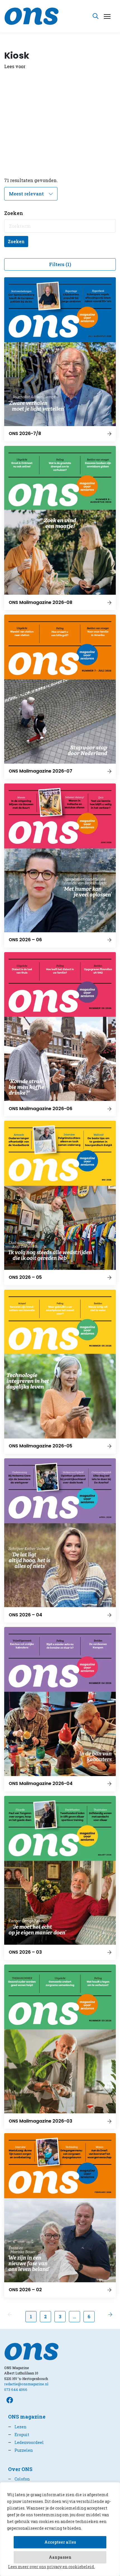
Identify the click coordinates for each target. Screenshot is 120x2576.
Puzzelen (21, 2450)
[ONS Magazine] (32, 15)
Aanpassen (60, 2557)
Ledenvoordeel (26, 2442)
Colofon (19, 2479)
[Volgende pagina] (110, 2314)
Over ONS (20, 2469)
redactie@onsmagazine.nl (26, 2384)
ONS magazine (27, 2417)
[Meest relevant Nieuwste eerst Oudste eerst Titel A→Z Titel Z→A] (31, 194)
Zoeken (16, 241)
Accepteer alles (60, 2542)
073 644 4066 (16, 2389)
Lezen (17, 2427)
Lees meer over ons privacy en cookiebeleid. (51, 2567)
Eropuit (19, 2435)
